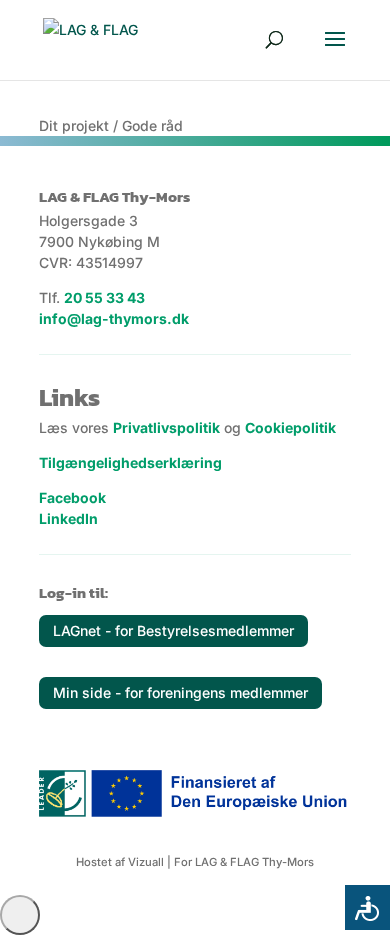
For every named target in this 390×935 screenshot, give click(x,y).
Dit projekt (74, 125)
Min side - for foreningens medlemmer (180, 692)
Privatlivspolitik (166, 427)
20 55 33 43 (104, 297)
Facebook (72, 497)
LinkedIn (68, 518)
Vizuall (146, 862)
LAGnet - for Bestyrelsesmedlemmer (173, 630)
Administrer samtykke (20, 915)
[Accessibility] (367, 907)
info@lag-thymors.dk (114, 318)
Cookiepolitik (290, 427)
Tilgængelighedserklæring (130, 462)
